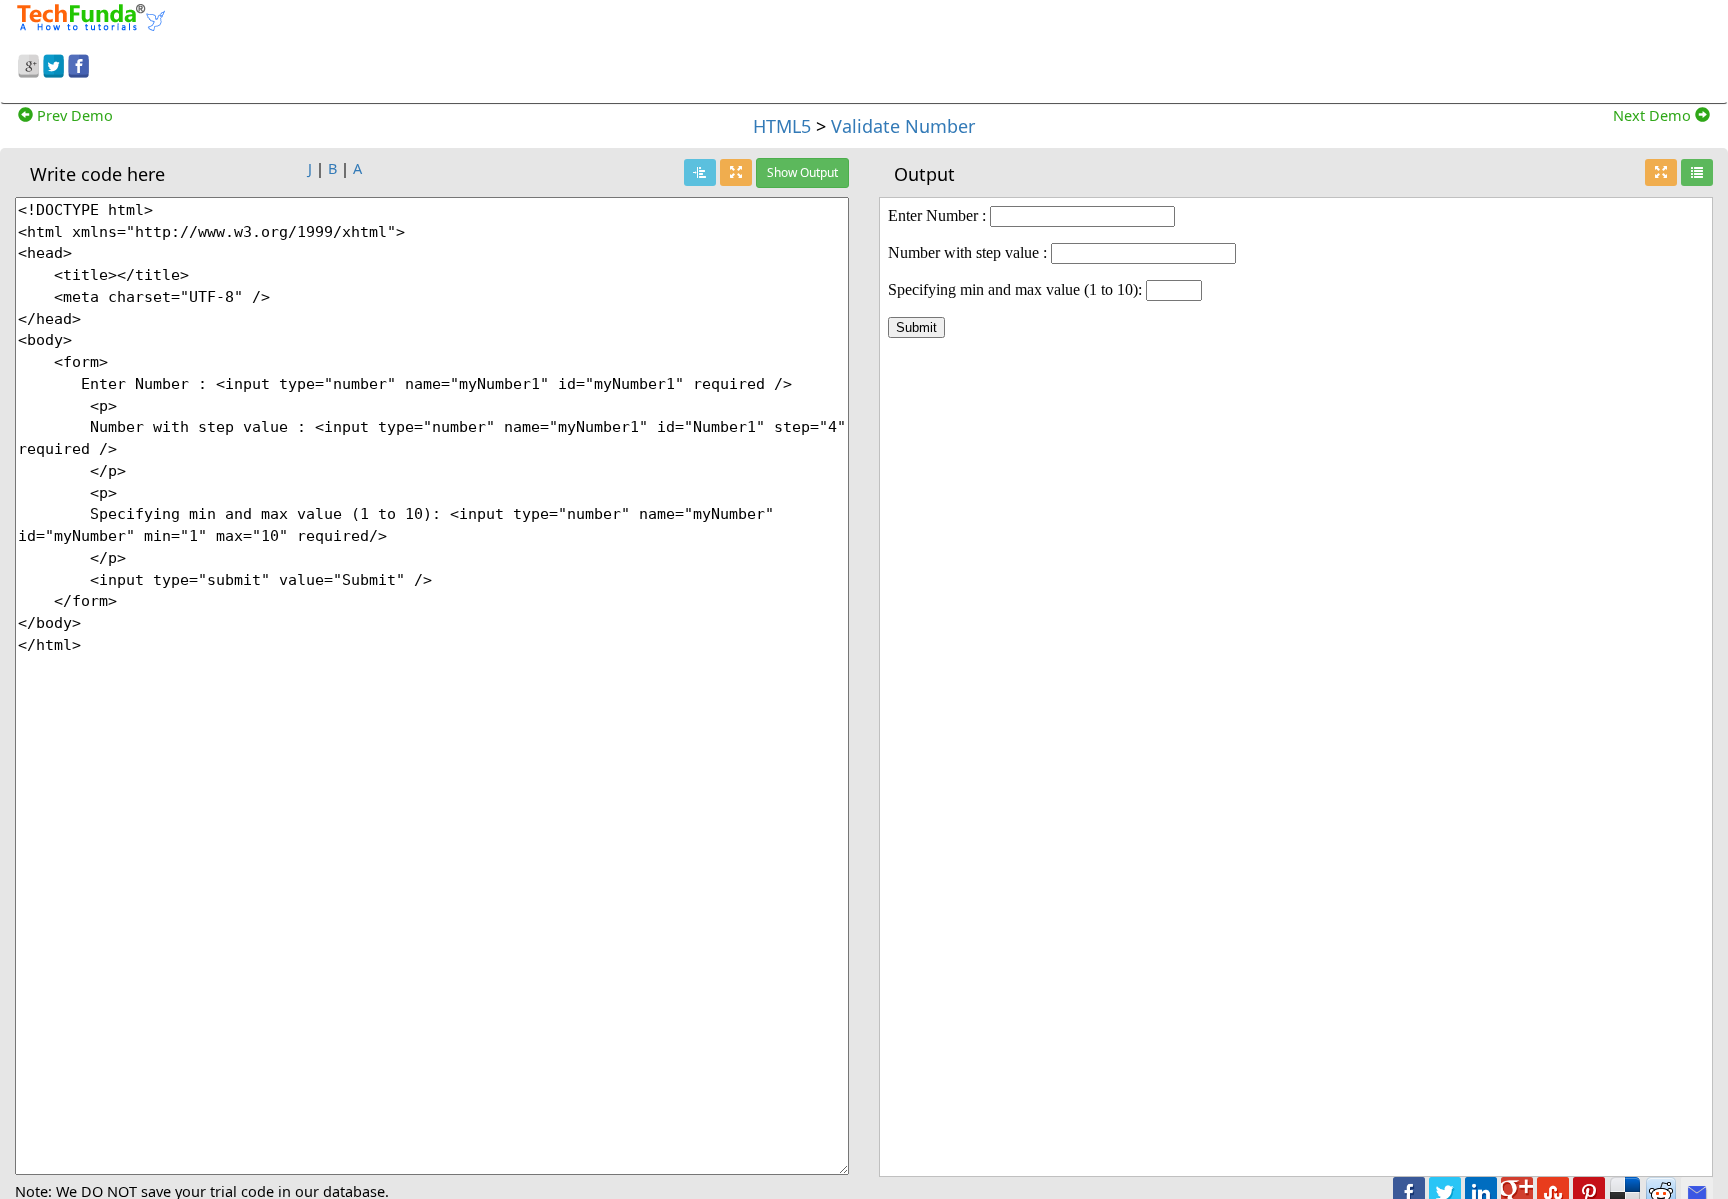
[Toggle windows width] (736, 172)
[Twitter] (53, 63)
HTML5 (782, 126)
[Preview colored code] (700, 172)
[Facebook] (78, 63)
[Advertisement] (1112, 48)
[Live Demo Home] (1697, 172)
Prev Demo (73, 115)
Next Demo (1654, 115)
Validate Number (903, 126)
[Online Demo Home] (91, 15)
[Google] (28, 63)
